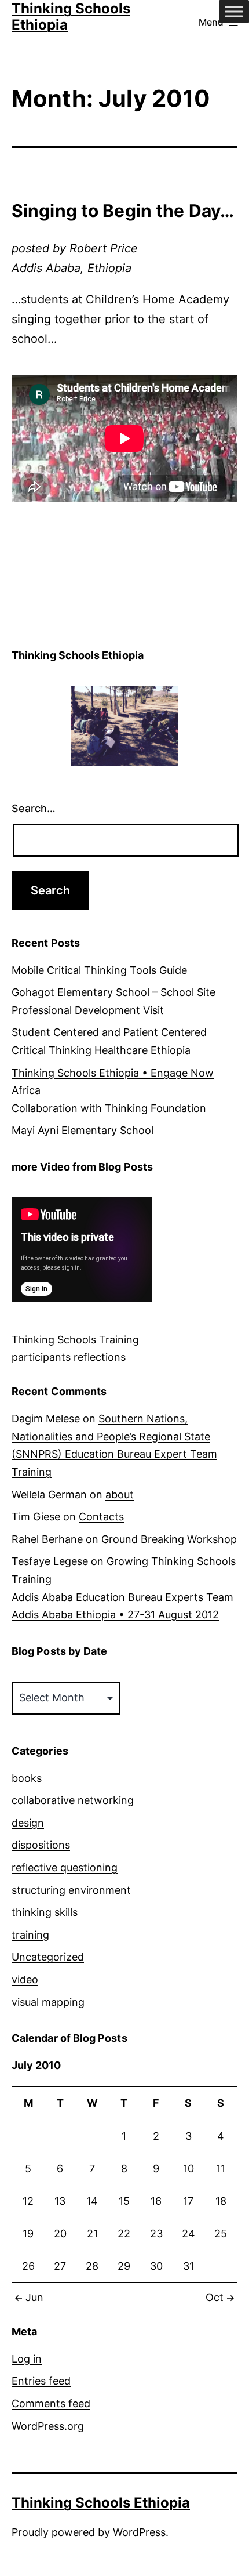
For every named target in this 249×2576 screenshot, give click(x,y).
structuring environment (71, 1890)
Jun (34, 2297)
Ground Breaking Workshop (169, 1539)
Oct (215, 2297)
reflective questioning (65, 1867)
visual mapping (48, 2002)
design (28, 1823)
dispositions (41, 1845)
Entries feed (41, 2381)
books (27, 1778)
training (30, 1935)
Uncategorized (48, 1957)
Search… (34, 808)
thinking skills (45, 1912)
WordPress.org (48, 2426)
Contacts (101, 1517)
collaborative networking (73, 1800)
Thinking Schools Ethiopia (101, 2503)
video (25, 1979)
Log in (27, 2359)
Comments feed (51, 2403)
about (120, 1494)
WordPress (139, 2532)
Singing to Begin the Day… (123, 211)
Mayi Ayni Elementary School (83, 1130)
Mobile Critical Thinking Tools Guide (99, 970)
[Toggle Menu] (234, 11)
